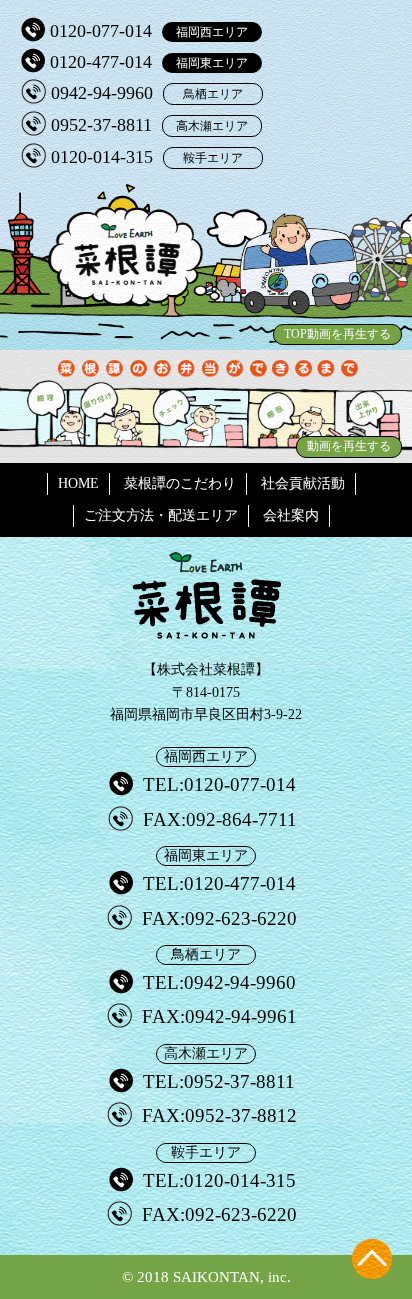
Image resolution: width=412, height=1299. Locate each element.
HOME (78, 483)
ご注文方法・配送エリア (161, 515)
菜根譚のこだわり (180, 483)
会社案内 (291, 515)
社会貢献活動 (303, 483)
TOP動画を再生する (337, 334)
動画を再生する (349, 446)
